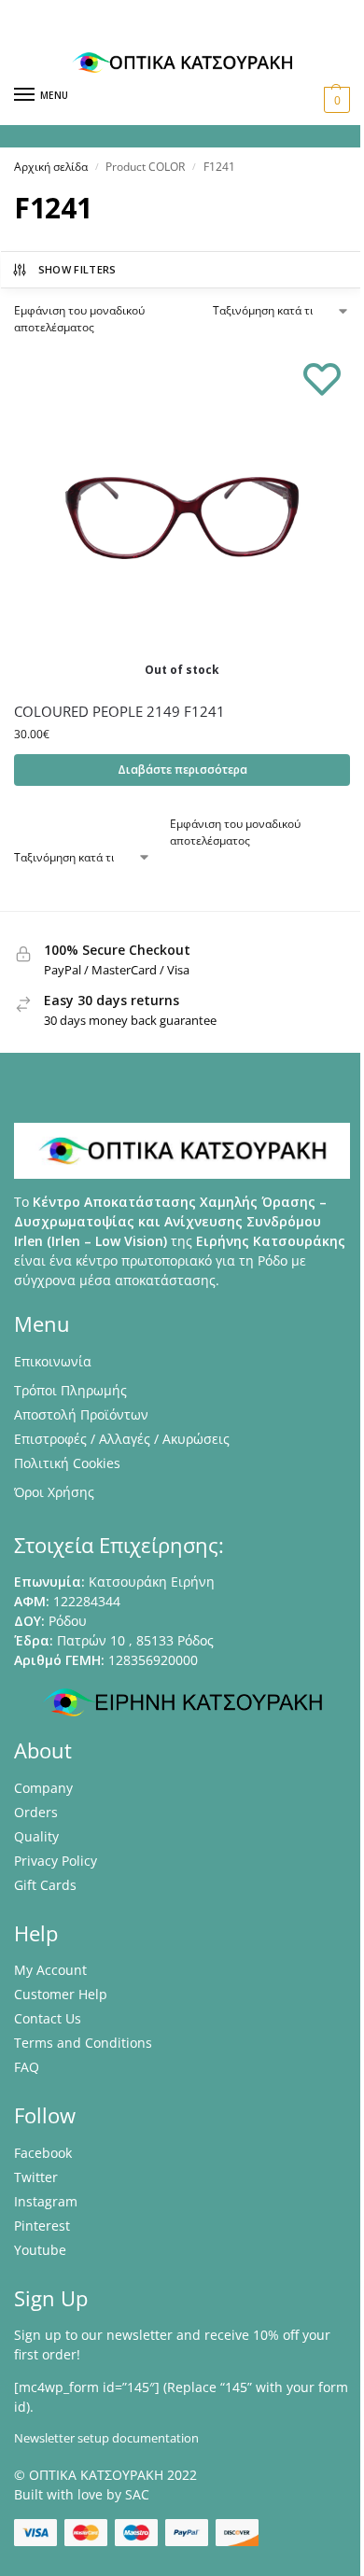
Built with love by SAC (82, 2494)
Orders (36, 1812)
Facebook (43, 2153)
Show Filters (77, 269)
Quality (36, 1836)
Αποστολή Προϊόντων (81, 1414)
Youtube (40, 2250)
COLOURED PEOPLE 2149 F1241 (119, 711)
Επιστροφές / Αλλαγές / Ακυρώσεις (122, 1439)
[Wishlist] (322, 378)
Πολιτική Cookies (67, 1463)
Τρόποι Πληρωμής (70, 1390)
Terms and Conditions (83, 2043)
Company (43, 1788)
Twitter (36, 2177)
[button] (335, 100)
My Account (50, 1970)
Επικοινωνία (53, 1361)
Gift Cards (45, 1885)
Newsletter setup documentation (106, 2438)
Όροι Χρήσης (54, 1492)
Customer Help (61, 1994)
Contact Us (48, 2018)
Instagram (46, 2201)
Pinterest (42, 2226)
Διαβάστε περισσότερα (182, 770)
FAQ (27, 2067)
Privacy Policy (56, 1861)
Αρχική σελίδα (51, 167)
